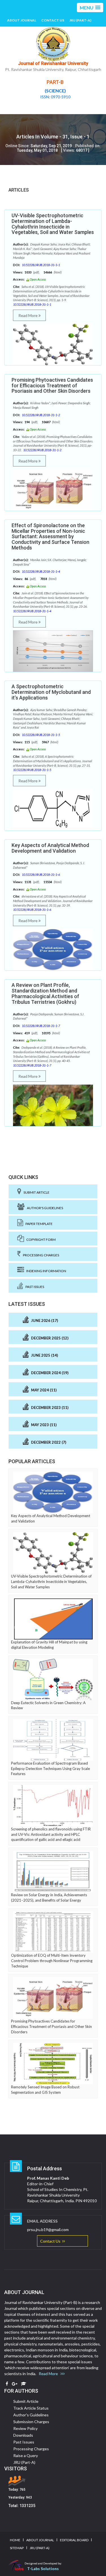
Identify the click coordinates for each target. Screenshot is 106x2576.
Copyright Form (40, 1240)
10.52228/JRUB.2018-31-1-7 (41, 1026)
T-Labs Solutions (43, 2569)
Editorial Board (74, 2540)
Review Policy (25, 2428)
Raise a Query (26, 2456)
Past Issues (34, 1287)
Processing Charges (40, 1255)
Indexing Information (45, 1271)
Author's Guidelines (44, 1208)
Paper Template (38, 1224)
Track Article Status (31, 2408)
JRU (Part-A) (80, 20)
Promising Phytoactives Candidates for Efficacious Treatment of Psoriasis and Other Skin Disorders (52, 385)
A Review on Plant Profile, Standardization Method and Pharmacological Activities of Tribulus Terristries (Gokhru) (45, 993)
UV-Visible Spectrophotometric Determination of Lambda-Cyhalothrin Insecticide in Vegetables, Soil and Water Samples (53, 224)
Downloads (23, 2435)
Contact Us (53, 20)
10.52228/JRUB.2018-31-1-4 (41, 571)
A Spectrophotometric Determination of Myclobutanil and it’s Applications (51, 692)
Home (15, 2540)
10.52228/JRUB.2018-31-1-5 (41, 735)
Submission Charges (31, 2422)
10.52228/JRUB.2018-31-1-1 (41, 265)
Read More (28, 315)
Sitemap (17, 2548)
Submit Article (35, 1192)
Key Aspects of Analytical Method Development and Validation (50, 848)
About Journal (22, 20)
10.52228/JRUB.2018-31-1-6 (41, 875)
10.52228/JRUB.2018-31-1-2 (41, 415)
